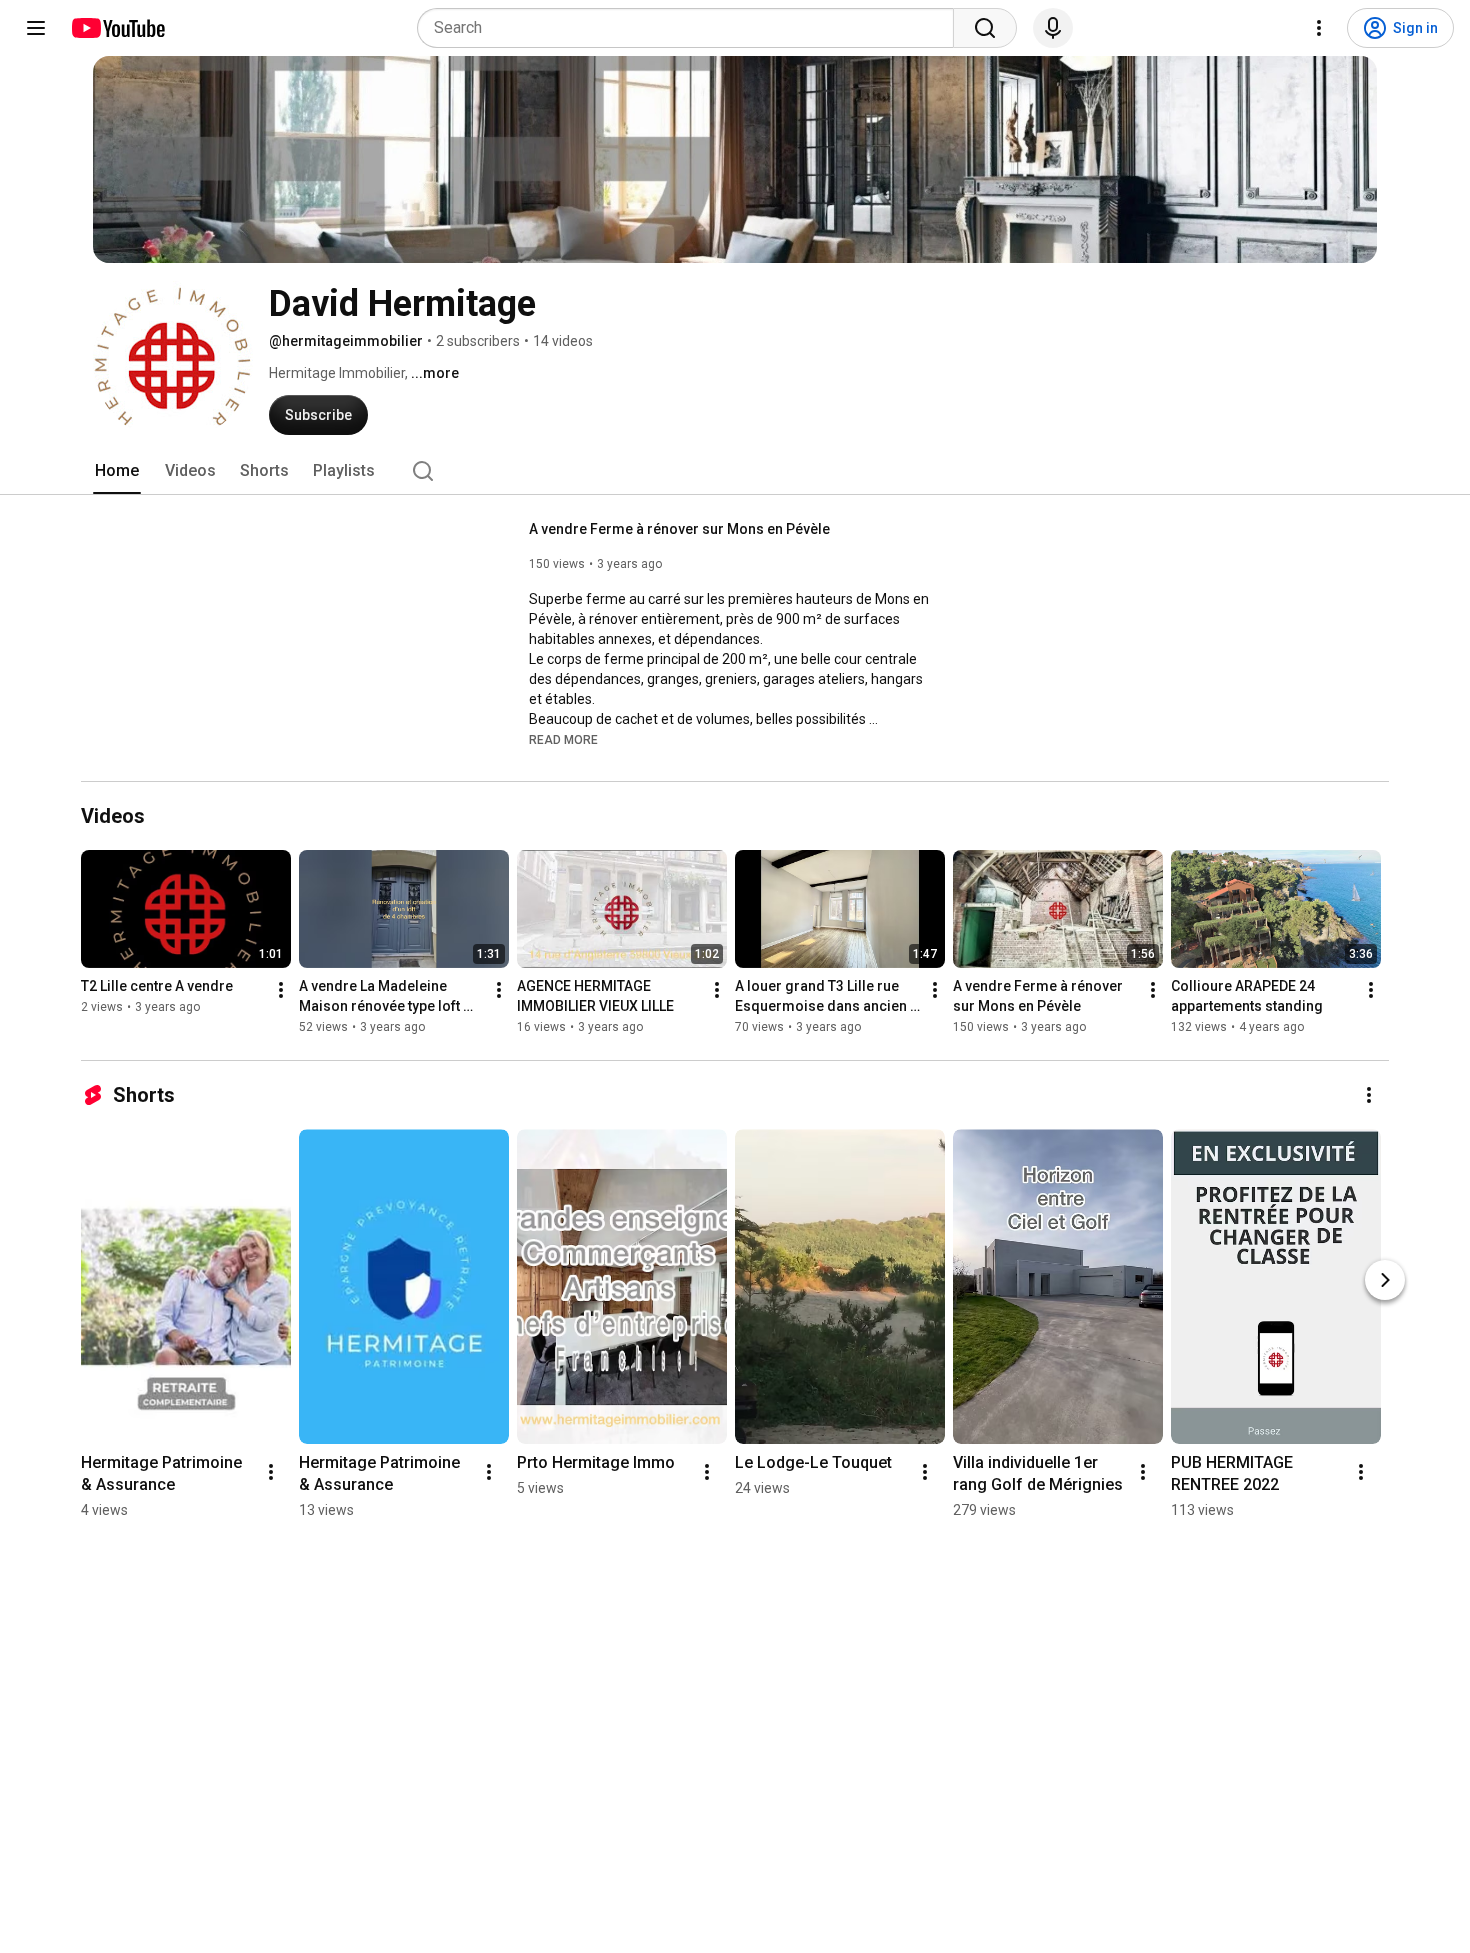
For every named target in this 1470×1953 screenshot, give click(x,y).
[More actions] (281, 990)
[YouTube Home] (117, 28)
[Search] (985, 28)
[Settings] (1319, 28)
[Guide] (36, 28)
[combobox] (691, 28)
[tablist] (735, 471)
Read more (563, 740)
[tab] (117, 471)
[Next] (1385, 1280)
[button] (563, 739)
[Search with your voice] (1053, 28)
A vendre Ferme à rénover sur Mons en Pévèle (679, 529)
